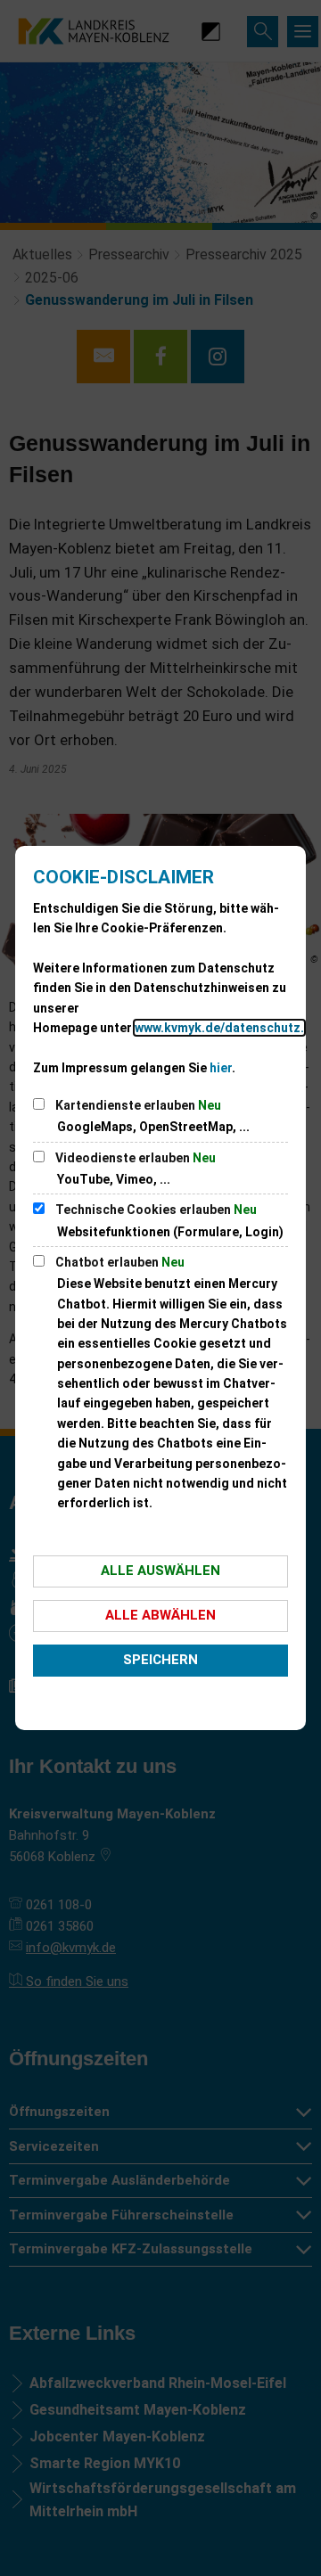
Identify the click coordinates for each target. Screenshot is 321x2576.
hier (221, 1068)
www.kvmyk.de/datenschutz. (219, 1028)
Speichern (160, 1660)
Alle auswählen (160, 1571)
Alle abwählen (160, 1615)
